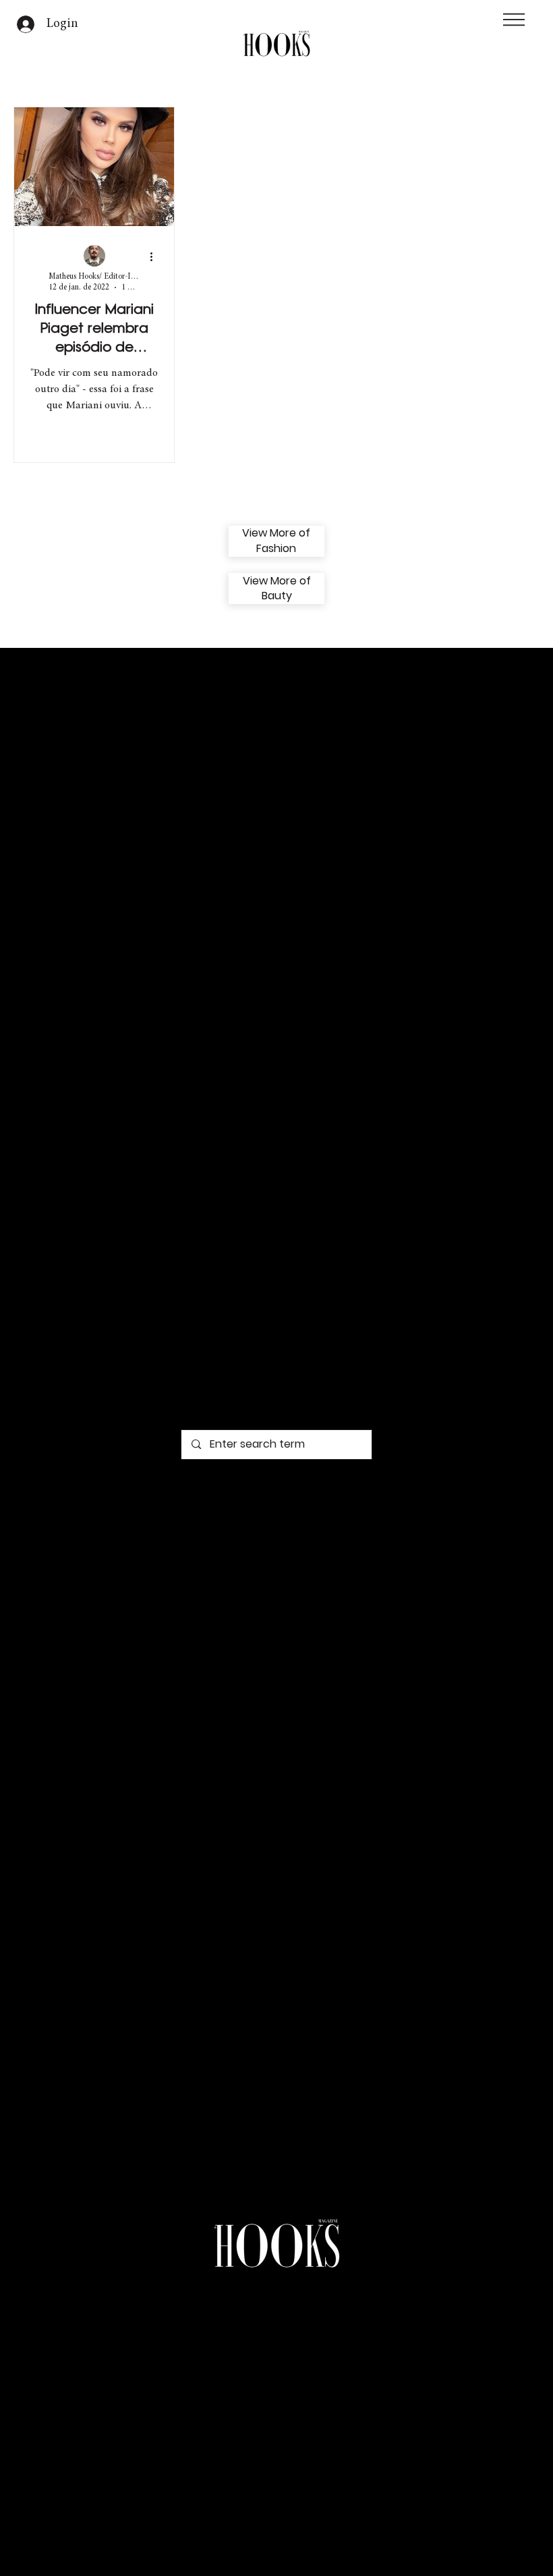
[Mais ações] (156, 256)
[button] (514, 20)
